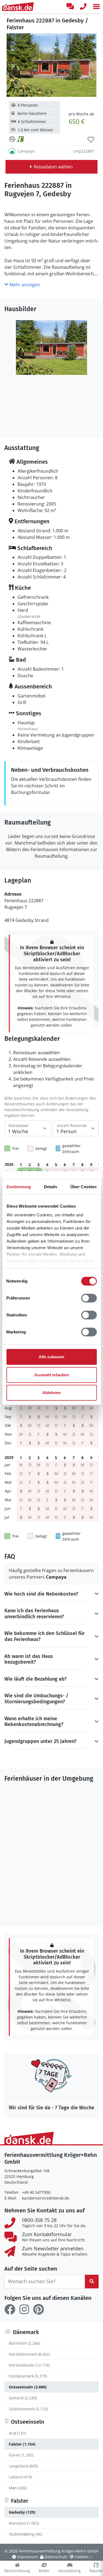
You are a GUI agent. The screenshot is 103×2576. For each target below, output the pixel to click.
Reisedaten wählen (53, 167)
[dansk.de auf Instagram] (24, 2309)
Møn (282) (18, 2488)
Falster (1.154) (22, 2444)
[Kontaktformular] (70, 7)
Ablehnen (51, 1393)
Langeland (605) (23, 2466)
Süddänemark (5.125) (28, 2409)
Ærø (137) (17, 2433)
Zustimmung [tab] (19, 1187)
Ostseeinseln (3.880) (28, 2387)
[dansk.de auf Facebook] (10, 2309)
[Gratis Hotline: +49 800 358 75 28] (83, 7)
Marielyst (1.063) (24, 2523)
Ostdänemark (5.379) (28, 2376)
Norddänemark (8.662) (29, 2354)
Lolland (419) (20, 2477)
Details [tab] (51, 1187)
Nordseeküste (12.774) (29, 2365)
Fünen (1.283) (21, 2455)
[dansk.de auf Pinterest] (38, 2309)
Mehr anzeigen (24, 285)
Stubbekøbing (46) (25, 2534)
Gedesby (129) (22, 2512)
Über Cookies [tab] (83, 1187)
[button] (96, 7)
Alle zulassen (51, 1357)
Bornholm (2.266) (24, 2343)
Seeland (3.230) (23, 2398)
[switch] (89, 1298)
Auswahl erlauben (52, 1375)
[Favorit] (91, 140)
